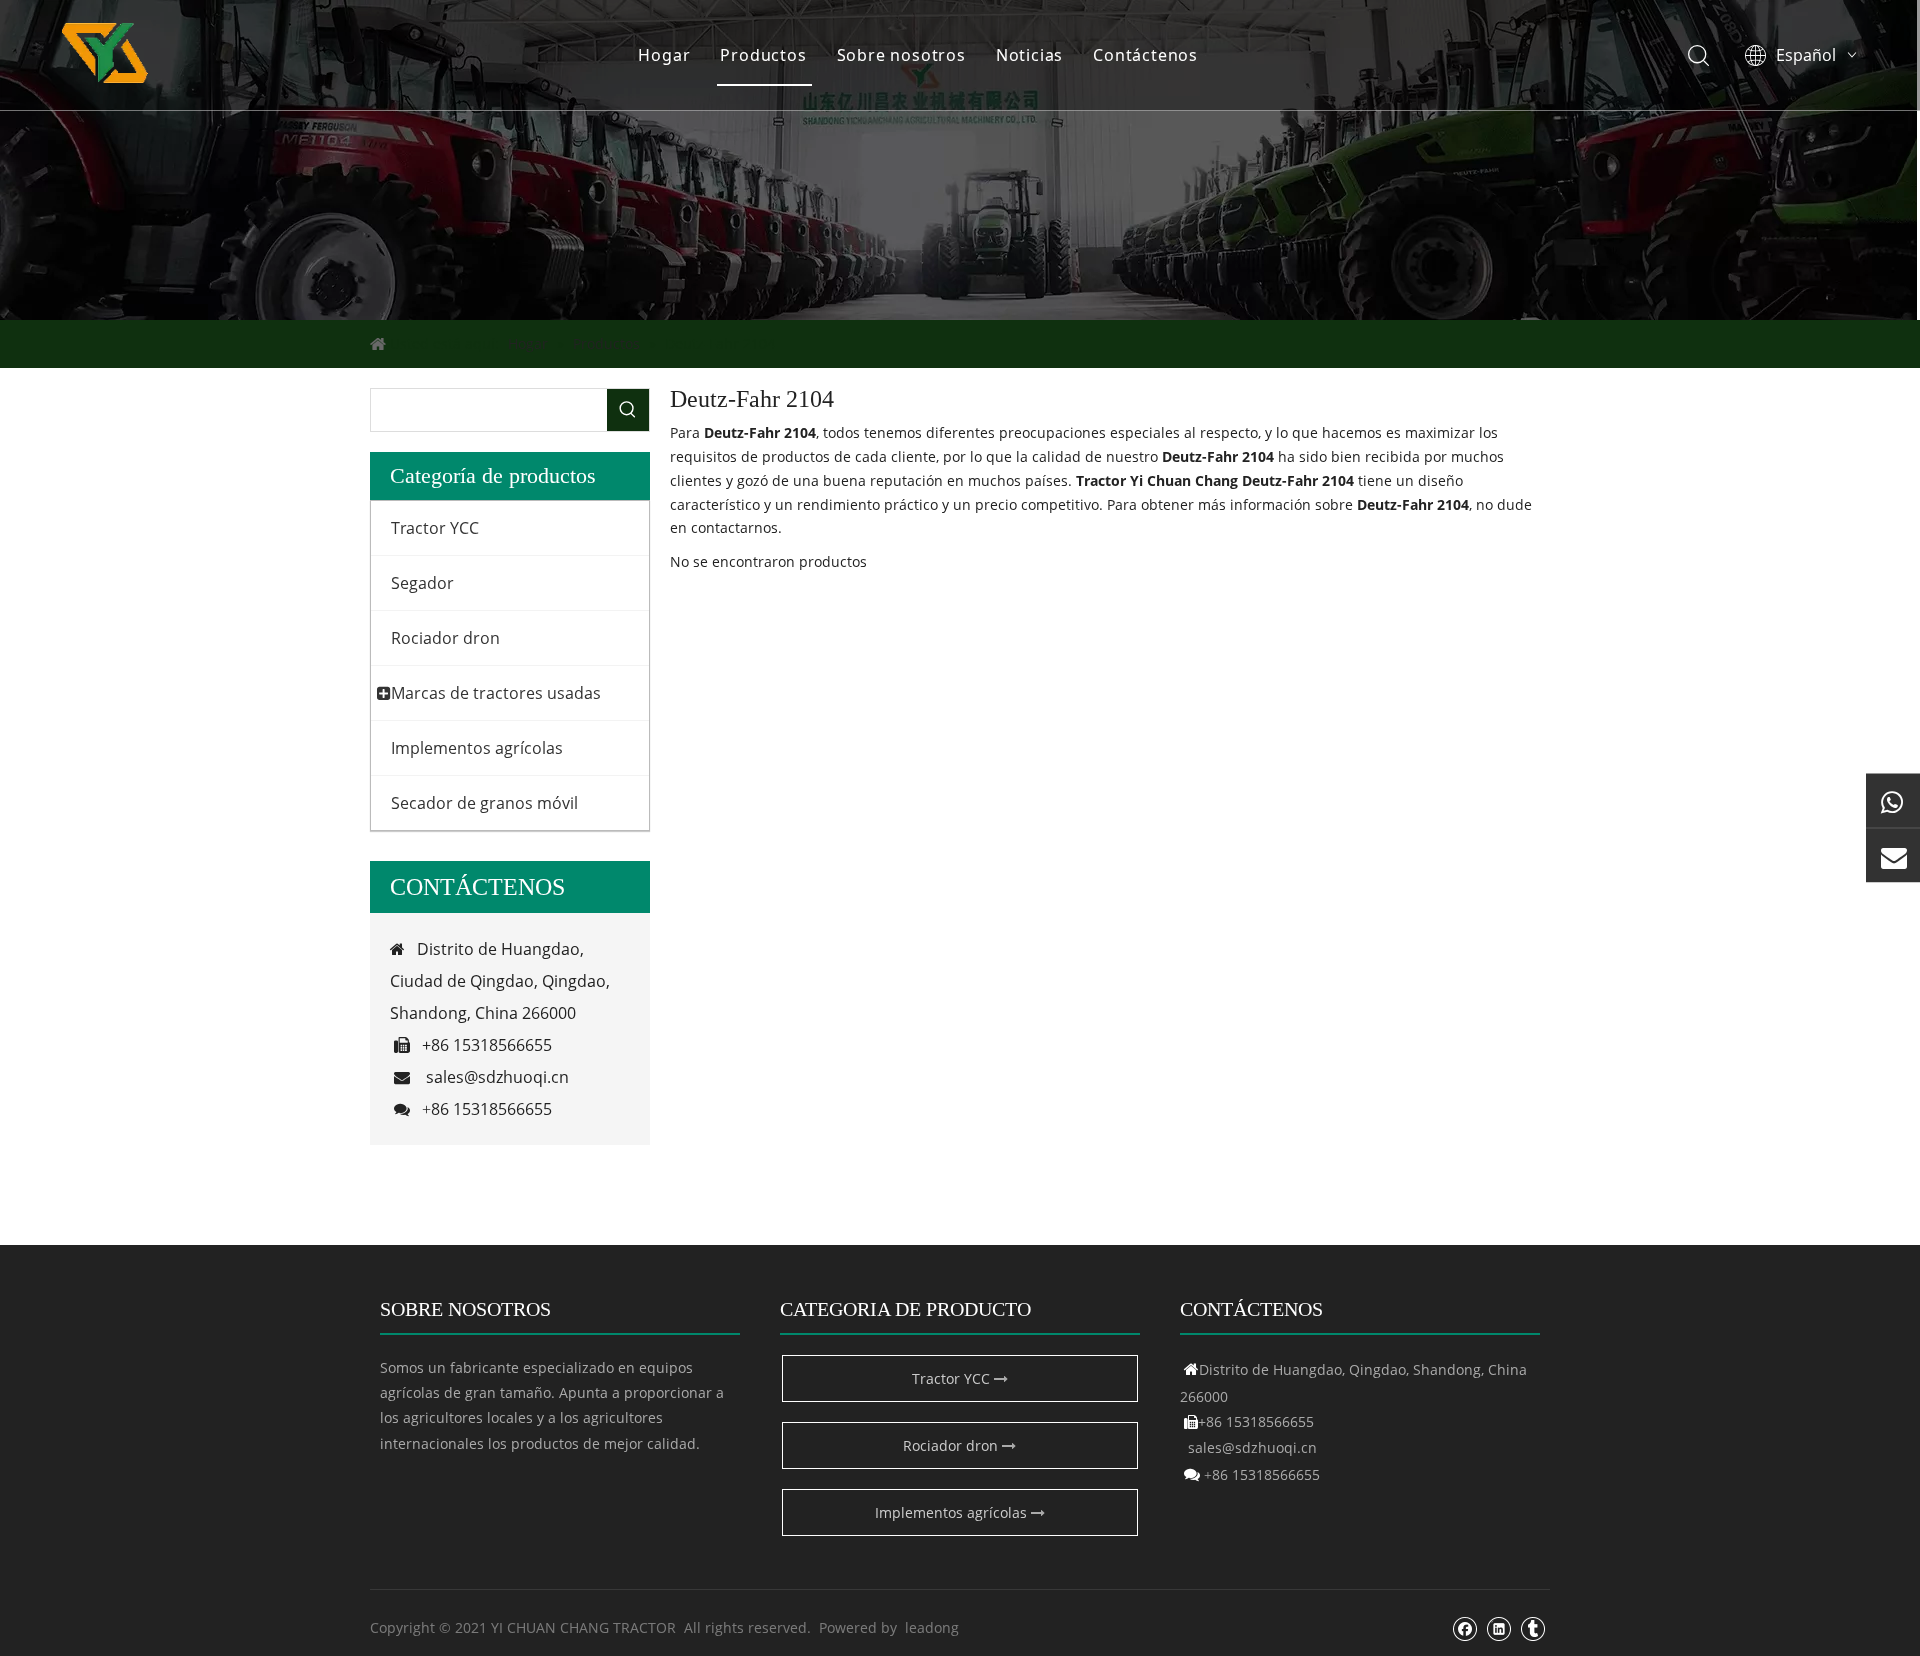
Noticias (1029, 55)
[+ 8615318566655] (1893, 801)
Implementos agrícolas (953, 1512)
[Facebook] (1464, 1628)
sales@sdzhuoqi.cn (497, 1077)
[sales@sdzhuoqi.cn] (1893, 856)
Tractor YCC (953, 1378)
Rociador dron (952, 1445)
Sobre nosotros (901, 55)
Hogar (664, 55)
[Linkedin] (1498, 1628)
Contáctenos (1145, 55)
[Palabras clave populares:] (628, 410)
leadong (932, 1627)
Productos (763, 55)
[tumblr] (1532, 1628)
